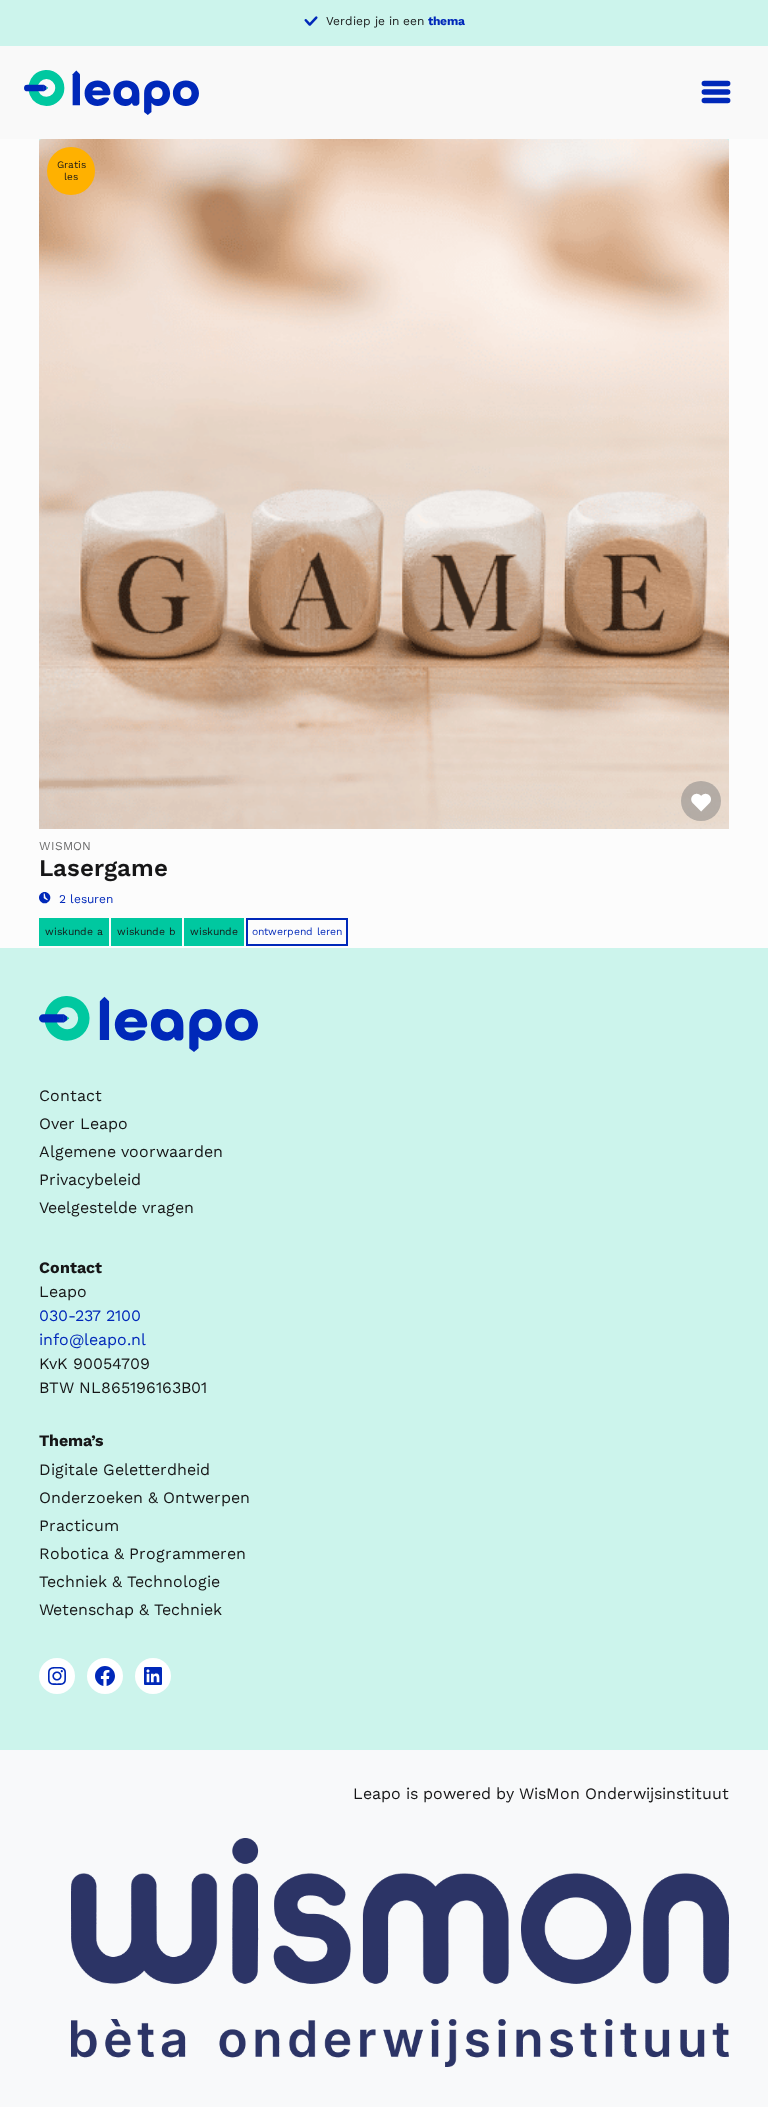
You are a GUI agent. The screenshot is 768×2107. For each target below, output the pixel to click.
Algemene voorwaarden (131, 1151)
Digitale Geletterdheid (124, 1469)
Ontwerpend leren (297, 931)
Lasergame (103, 868)
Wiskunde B (146, 931)
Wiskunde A (74, 931)
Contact (70, 1095)
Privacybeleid (90, 1179)
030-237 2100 (90, 1315)
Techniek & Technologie (129, 1581)
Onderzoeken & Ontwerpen (144, 1497)
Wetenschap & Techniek (130, 1609)
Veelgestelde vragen (116, 1207)
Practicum (79, 1525)
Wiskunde (214, 931)
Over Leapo (83, 1123)
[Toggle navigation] (716, 92)
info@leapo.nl (92, 1339)
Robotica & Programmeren (142, 1553)
